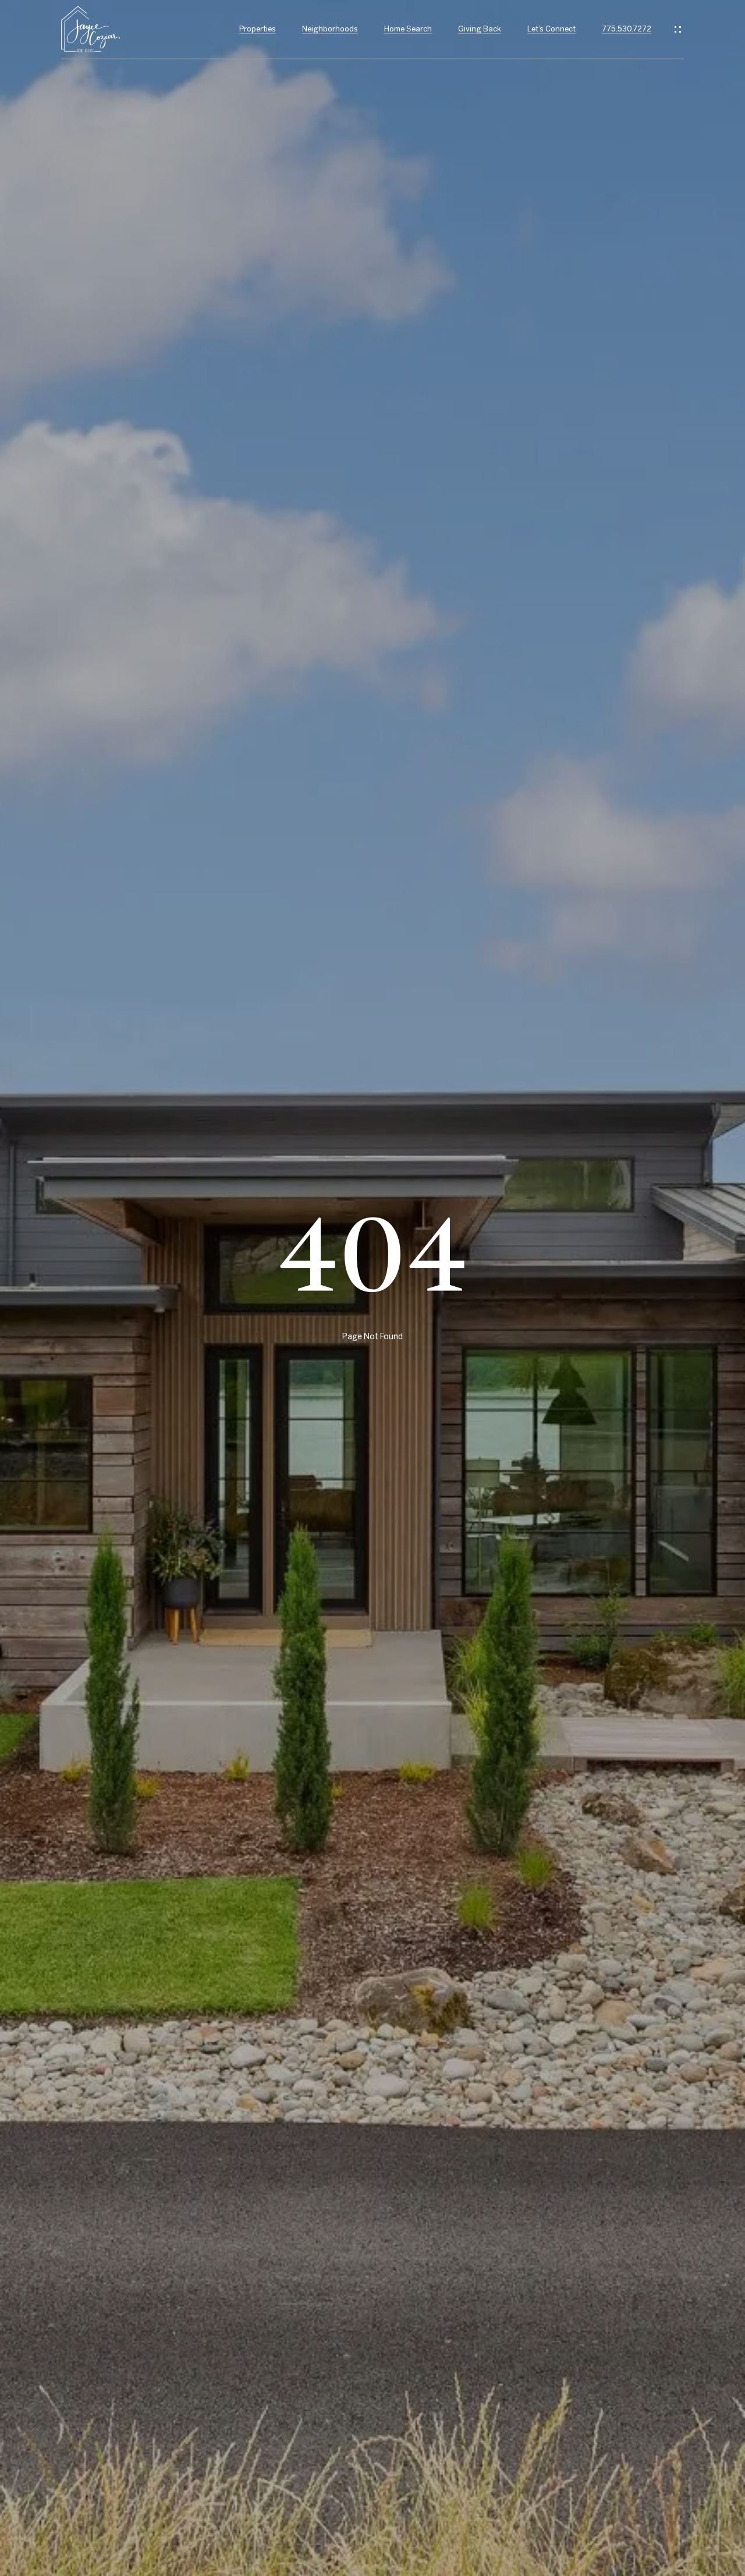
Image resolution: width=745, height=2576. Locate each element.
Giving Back (480, 29)
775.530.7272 (627, 29)
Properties (258, 29)
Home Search (408, 29)
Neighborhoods (330, 29)
